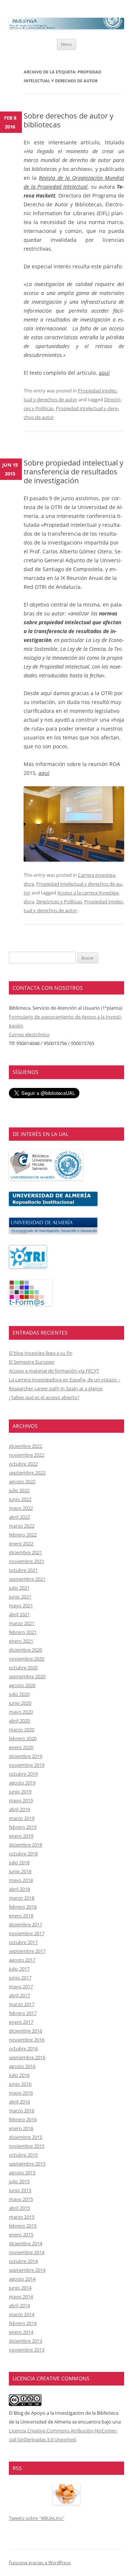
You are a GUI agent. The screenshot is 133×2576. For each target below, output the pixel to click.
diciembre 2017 (25, 1924)
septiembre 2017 (27, 1951)
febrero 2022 (23, 1535)
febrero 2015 (23, 2226)
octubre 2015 (23, 2155)
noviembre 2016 (27, 2040)
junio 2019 (20, 1792)
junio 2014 (20, 2288)
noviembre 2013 (27, 2350)
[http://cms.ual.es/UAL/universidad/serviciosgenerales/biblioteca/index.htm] (46, 1178)
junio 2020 (20, 1703)
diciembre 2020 (25, 1650)
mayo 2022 (21, 1508)
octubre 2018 (23, 1854)
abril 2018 (19, 1889)
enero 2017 (21, 2022)
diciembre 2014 (25, 2243)
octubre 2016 (23, 2048)
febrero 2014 (23, 2323)
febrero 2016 (23, 2119)
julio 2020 (19, 1694)
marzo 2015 (22, 2217)
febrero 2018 (23, 1907)
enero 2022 (21, 1543)
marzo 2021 (22, 1623)
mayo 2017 (21, 1986)
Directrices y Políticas (59, 901)
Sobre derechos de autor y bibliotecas (69, 120)
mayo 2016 (21, 2093)
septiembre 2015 (27, 2164)
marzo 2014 (22, 2314)
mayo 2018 (21, 1880)
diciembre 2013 (25, 2341)
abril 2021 (19, 1614)
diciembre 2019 (25, 1756)
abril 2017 (19, 1995)
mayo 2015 (21, 2199)
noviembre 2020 (27, 1659)
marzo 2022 (22, 1526)
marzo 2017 (22, 2004)
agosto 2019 (22, 1783)
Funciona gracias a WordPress (40, 2563)
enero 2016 (21, 2128)
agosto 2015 (22, 2173)
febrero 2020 (23, 1738)
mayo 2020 (21, 1712)
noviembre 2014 (27, 2252)
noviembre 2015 (27, 2146)
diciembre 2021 (25, 1552)
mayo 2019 (21, 1800)
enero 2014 (21, 2332)
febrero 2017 (23, 2013)
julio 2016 (19, 2075)
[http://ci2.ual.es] (30, 1304)
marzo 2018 (22, 1898)
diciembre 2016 (25, 2031)
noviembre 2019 (27, 1765)
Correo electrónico (29, 1034)
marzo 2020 (22, 1730)
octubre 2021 (23, 1570)
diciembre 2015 (25, 2137)
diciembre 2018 (25, 1845)
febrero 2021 (23, 1632)
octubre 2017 (23, 1942)
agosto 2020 (22, 1685)
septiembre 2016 (27, 2057)
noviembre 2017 (27, 1933)
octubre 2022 (23, 1464)
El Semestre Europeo (32, 1362)
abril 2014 (19, 2305)
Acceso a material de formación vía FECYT (54, 1371)
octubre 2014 (23, 2261)
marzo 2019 (22, 1818)
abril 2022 (19, 1517)
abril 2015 (19, 2208)
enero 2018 (21, 1916)
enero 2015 (21, 2235)
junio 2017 (20, 1978)
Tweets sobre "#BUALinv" (37, 2518)
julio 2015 (19, 2181)
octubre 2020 (23, 1667)
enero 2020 (21, 1747)
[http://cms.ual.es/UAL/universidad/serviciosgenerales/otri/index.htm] (28, 1267)
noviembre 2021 (27, 1561)
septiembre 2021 (27, 1579)
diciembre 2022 (25, 1446)
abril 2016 (19, 2102)
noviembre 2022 (27, 1455)
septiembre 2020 (27, 1676)
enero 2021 (21, 1641)
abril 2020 (19, 1721)
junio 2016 (20, 2084)
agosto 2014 (22, 2279)
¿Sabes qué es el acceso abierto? (44, 1397)
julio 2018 (19, 1862)
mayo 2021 (21, 1605)
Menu (66, 44)
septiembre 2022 (27, 1473)
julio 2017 (19, 1969)
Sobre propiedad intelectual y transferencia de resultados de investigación (74, 472)
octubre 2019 (23, 1774)
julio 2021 (19, 1588)
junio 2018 (20, 1871)
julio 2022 (19, 1490)
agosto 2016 (22, 2066)
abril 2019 (19, 1809)
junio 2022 (20, 1499)
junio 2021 (20, 1597)
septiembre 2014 (27, 2270)
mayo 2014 (21, 2297)
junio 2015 (20, 2190)
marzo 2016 (22, 2110)
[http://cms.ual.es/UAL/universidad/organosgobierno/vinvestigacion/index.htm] (53, 1232)
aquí (104, 373)
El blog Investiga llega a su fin (41, 1353)
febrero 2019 (23, 1827)
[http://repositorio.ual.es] (53, 1204)
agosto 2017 (22, 1960)
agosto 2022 (22, 1481)
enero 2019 (21, 1836)
